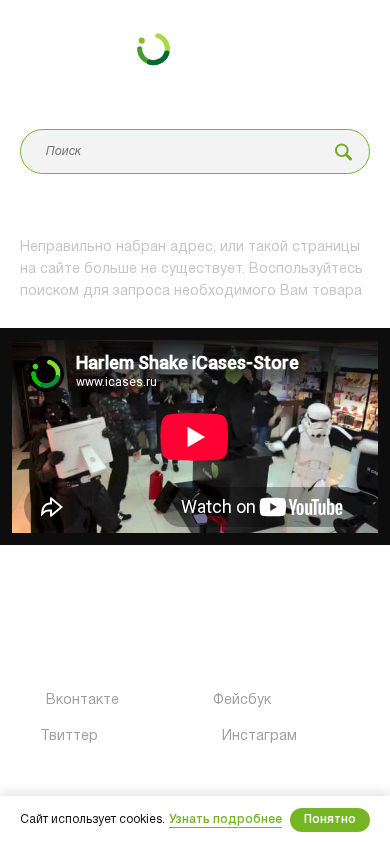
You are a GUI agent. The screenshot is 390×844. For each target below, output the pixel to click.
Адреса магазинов (258, 583)
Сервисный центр (73, 583)
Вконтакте (53, 700)
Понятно (330, 819)
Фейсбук (228, 700)
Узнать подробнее (225, 819)
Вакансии (232, 619)
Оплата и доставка (80, 655)
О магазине (55, 619)
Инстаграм (232, 736)
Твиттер (50, 736)
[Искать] (343, 151)
